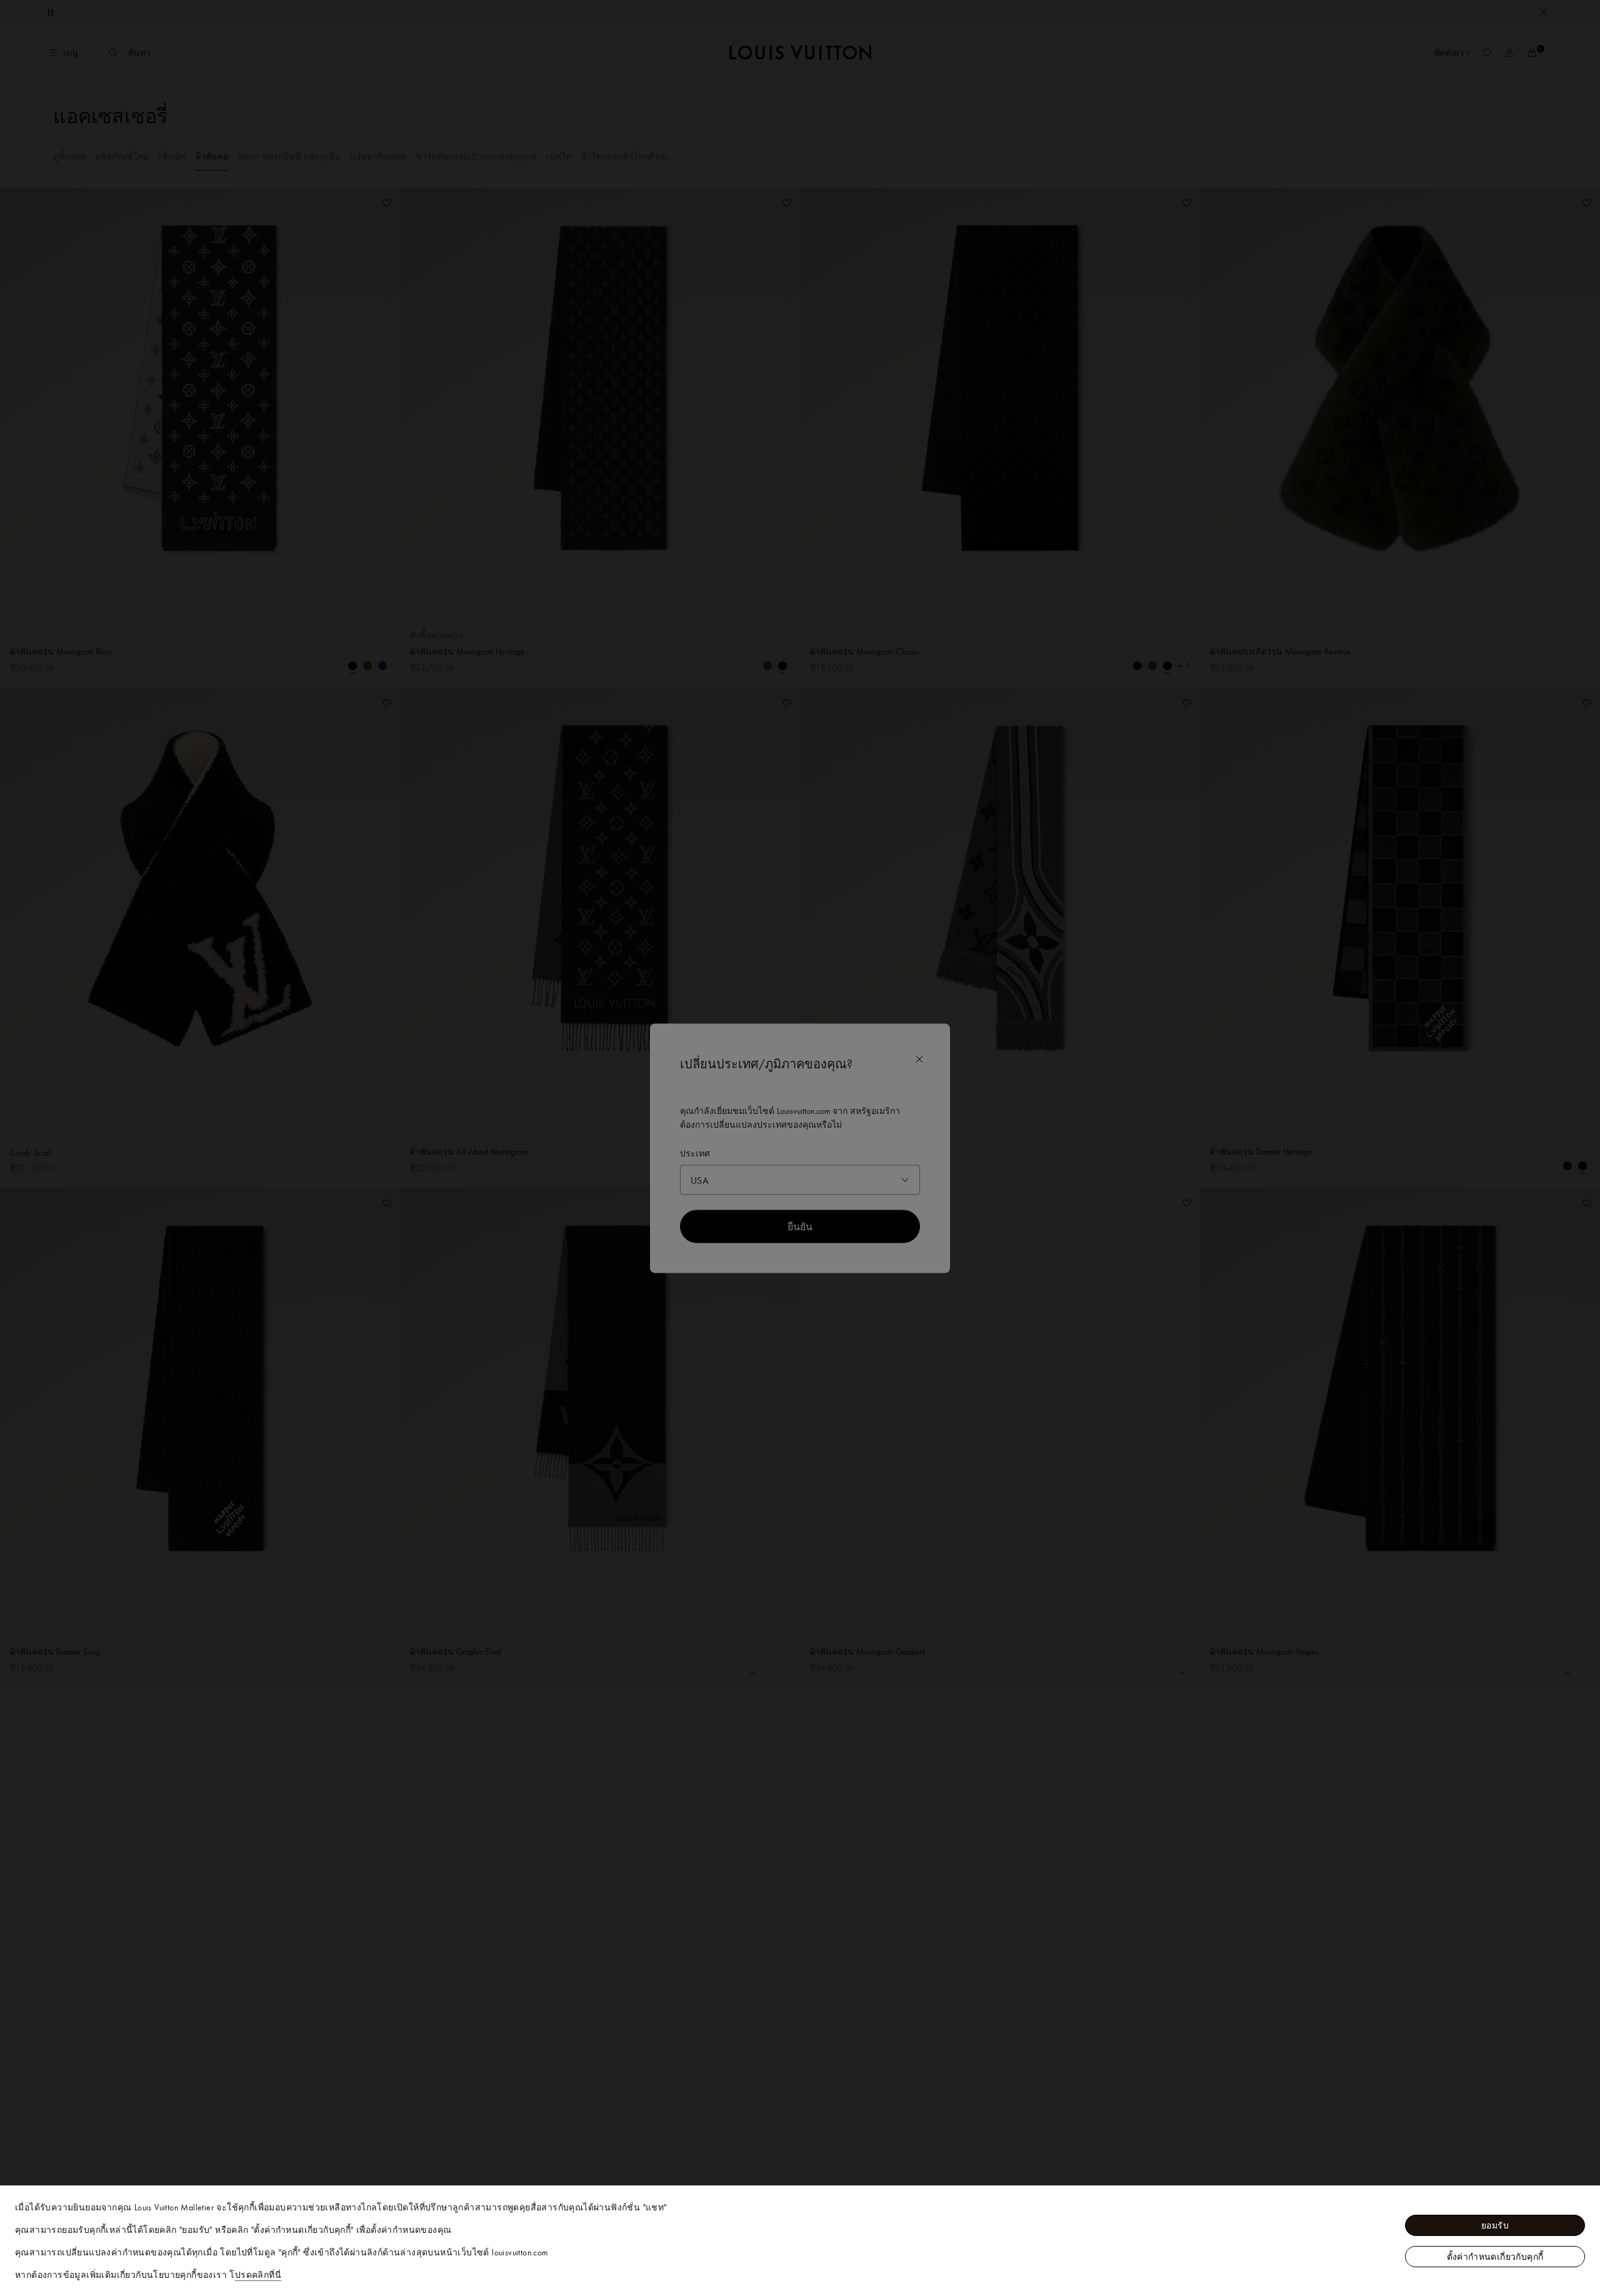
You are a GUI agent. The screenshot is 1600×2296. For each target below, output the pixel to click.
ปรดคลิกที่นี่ (258, 2275)
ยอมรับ (1495, 2225)
